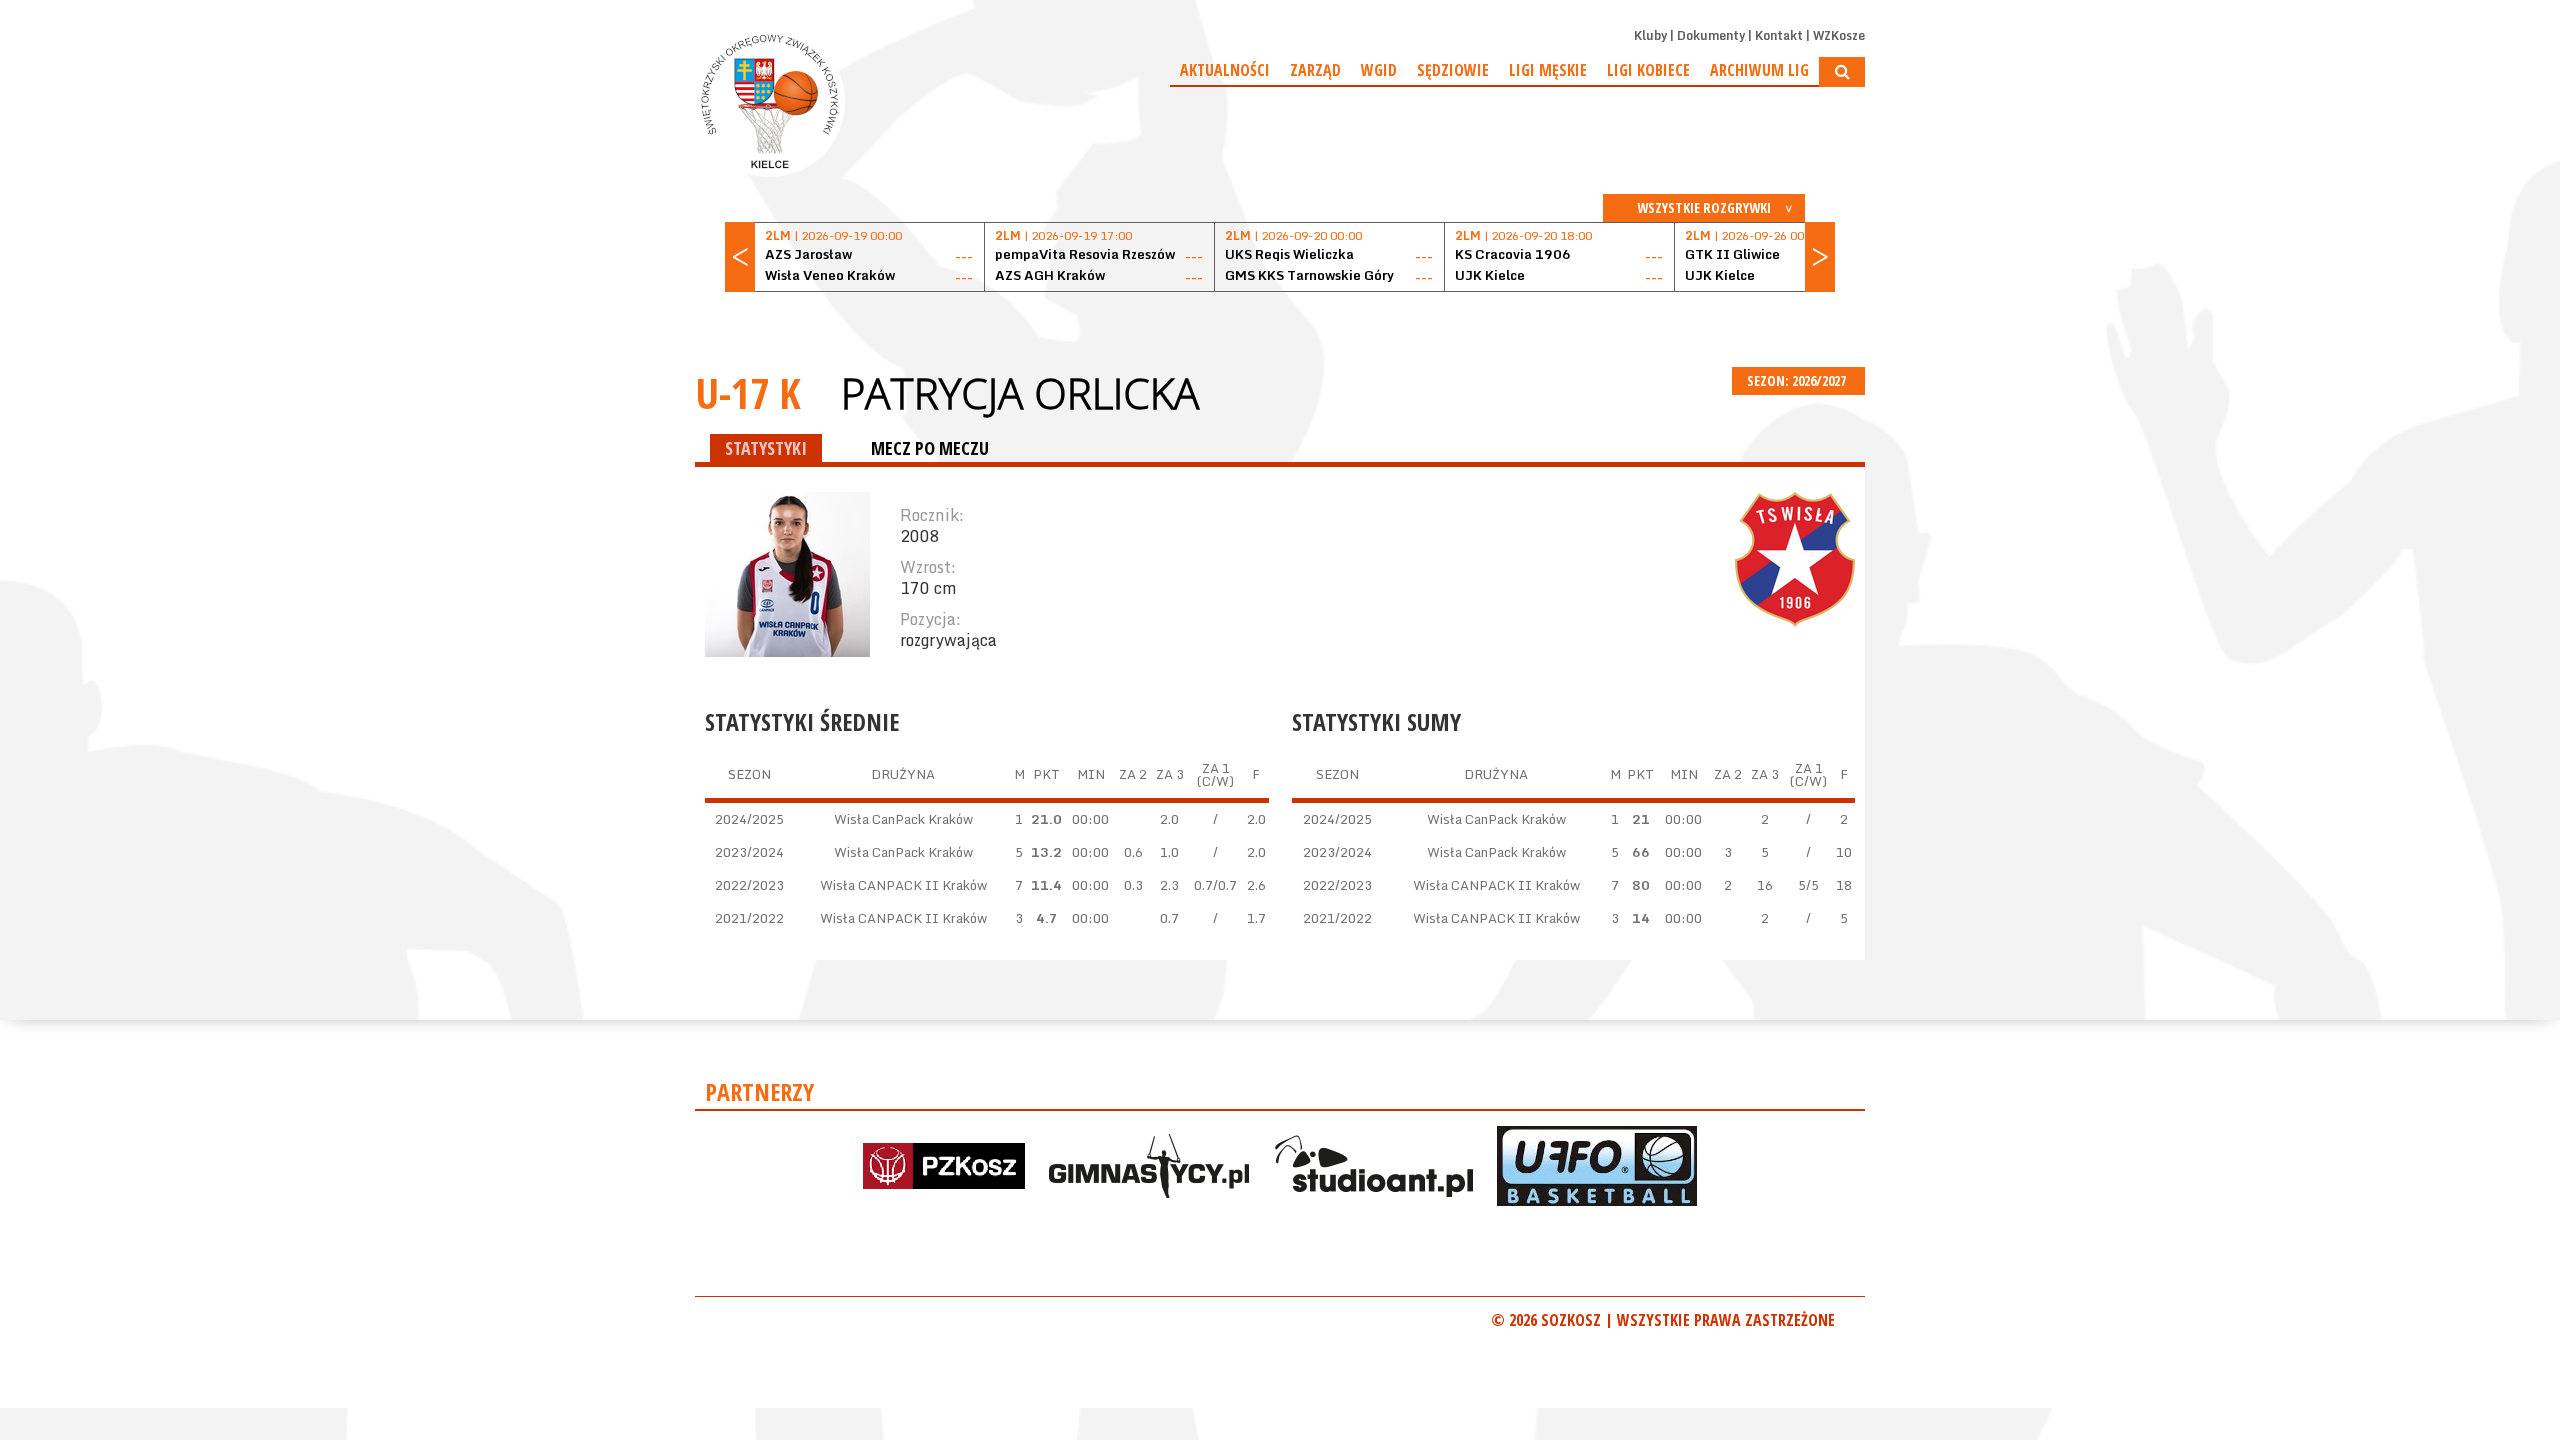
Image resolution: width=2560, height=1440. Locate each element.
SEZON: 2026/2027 (1798, 380)
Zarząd (1315, 70)
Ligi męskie (1548, 70)
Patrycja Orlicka (1020, 393)
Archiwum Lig (1759, 70)
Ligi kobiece (1648, 70)
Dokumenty (1711, 35)
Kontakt (1779, 35)
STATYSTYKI (766, 448)
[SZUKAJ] (1842, 72)
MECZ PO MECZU (930, 448)
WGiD (1379, 70)
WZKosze (1839, 35)
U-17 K (748, 392)
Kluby (1650, 35)
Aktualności (1225, 70)
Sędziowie (1453, 70)
